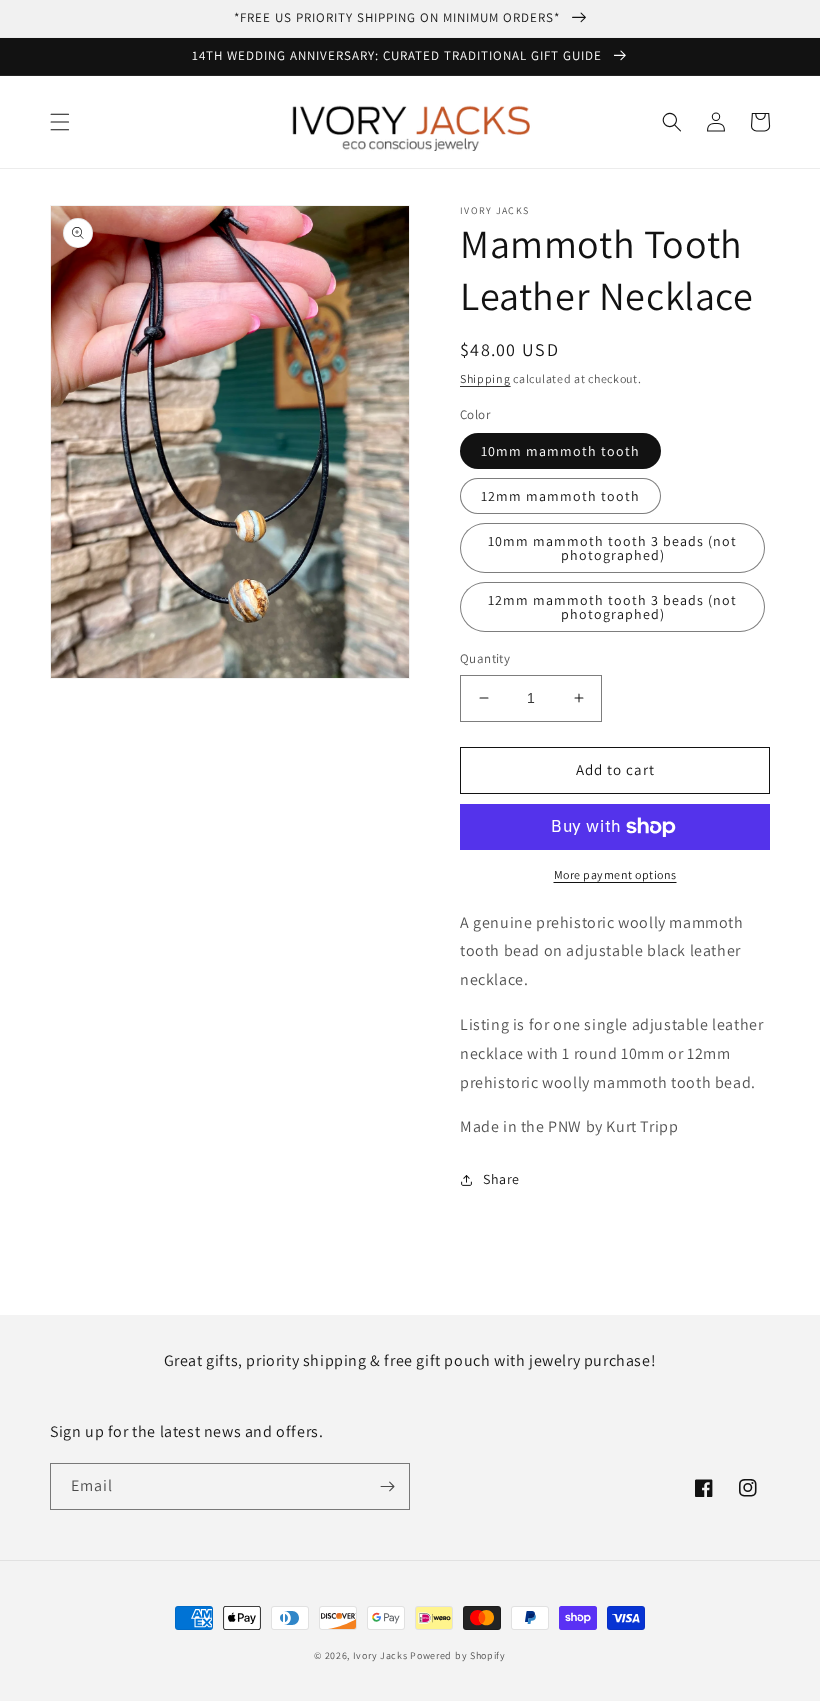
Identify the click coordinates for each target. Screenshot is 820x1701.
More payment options (615, 874)
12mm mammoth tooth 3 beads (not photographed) (612, 607)
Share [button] (501, 1179)
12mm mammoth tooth (560, 496)
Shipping (485, 378)
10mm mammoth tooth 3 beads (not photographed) (612, 548)
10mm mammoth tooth (560, 451)
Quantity (485, 658)
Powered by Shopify (458, 1655)
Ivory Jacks (380, 1655)
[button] (60, 122)
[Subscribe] (387, 1486)
